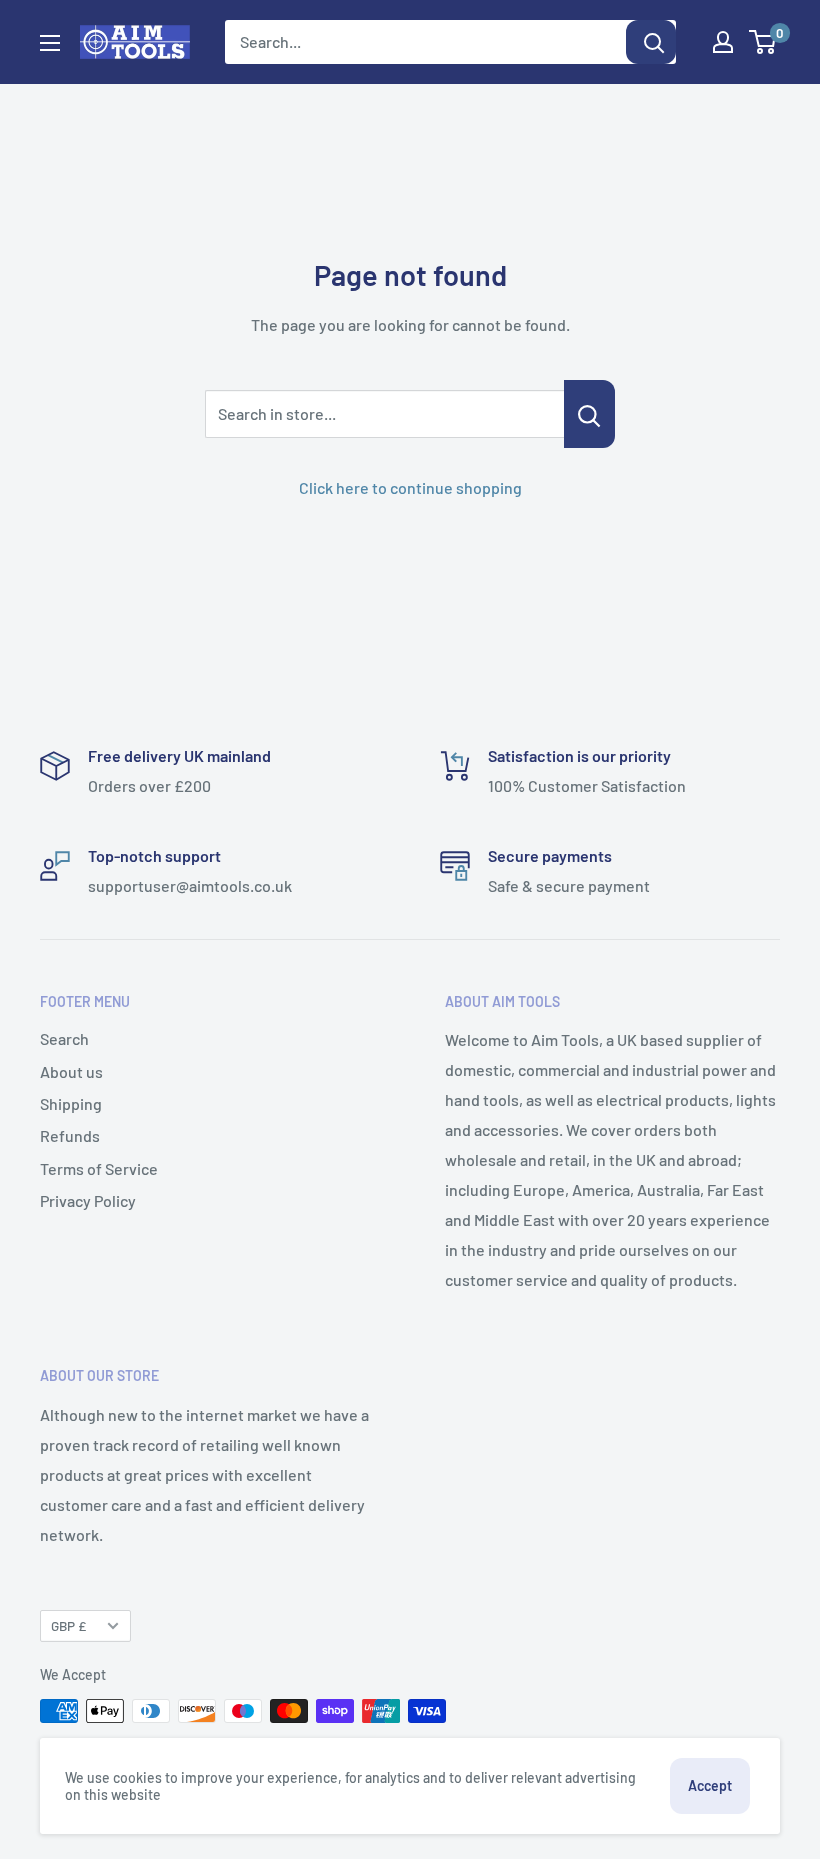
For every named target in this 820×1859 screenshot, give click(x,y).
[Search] (651, 42)
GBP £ (68, 1625)
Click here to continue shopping (410, 487)
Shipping (71, 1103)
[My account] (723, 42)
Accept (710, 1785)
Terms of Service (99, 1168)
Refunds (70, 1135)
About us (71, 1071)
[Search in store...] (589, 414)
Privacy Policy (88, 1200)
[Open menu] (50, 43)
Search (64, 1038)
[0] (763, 42)
